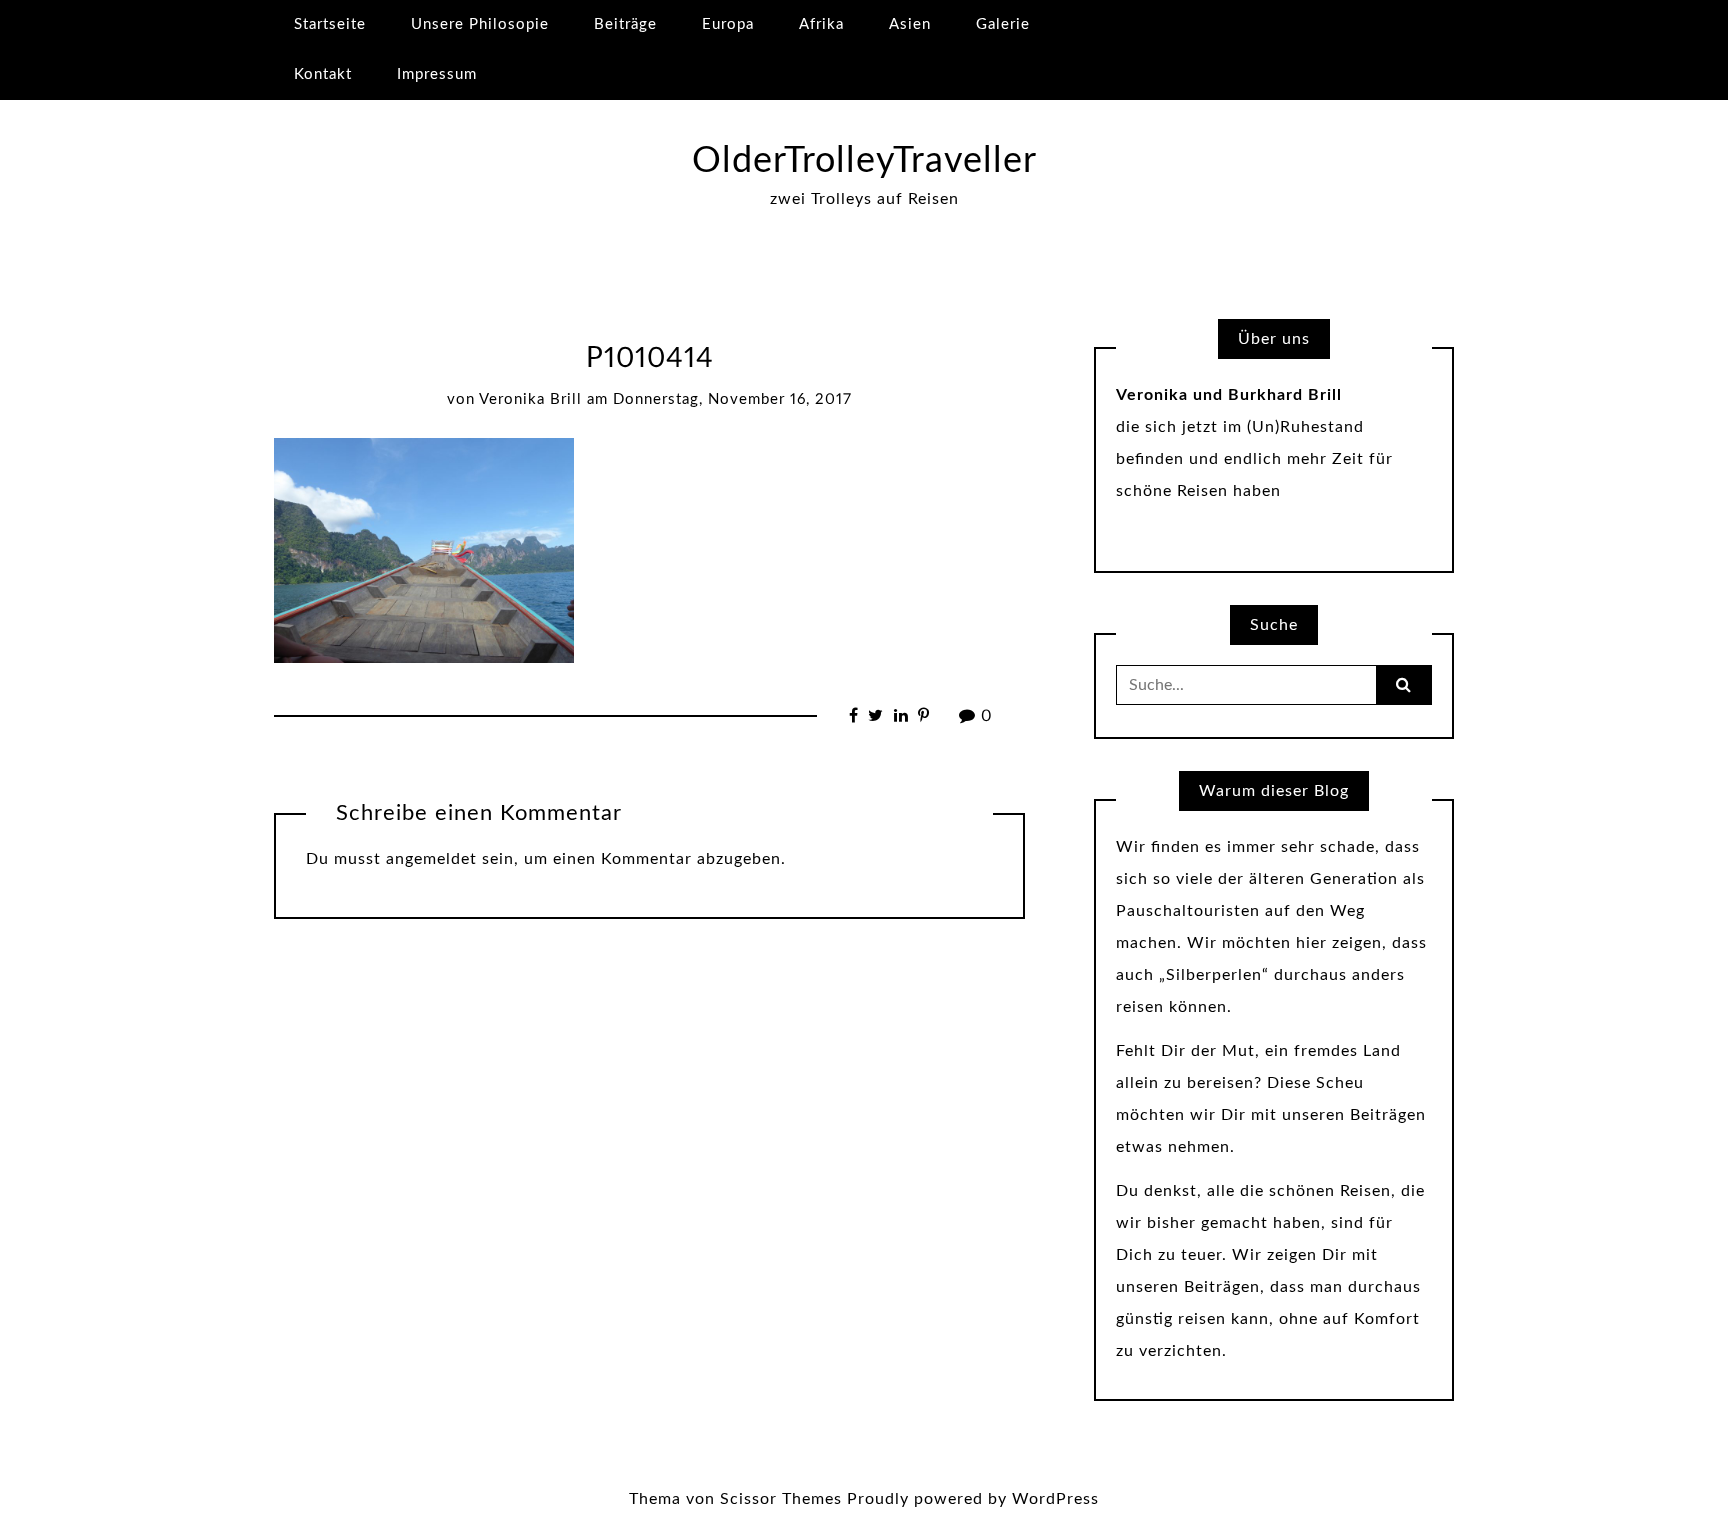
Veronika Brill (530, 399)
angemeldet (431, 859)
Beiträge (625, 24)
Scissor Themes (781, 1499)
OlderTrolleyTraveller (864, 161)
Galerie (1003, 24)
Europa (728, 24)
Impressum (437, 74)
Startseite (330, 24)
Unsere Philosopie (480, 24)
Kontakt (323, 74)
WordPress (1055, 1499)
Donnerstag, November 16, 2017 (732, 399)
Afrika (821, 24)
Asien (910, 24)
